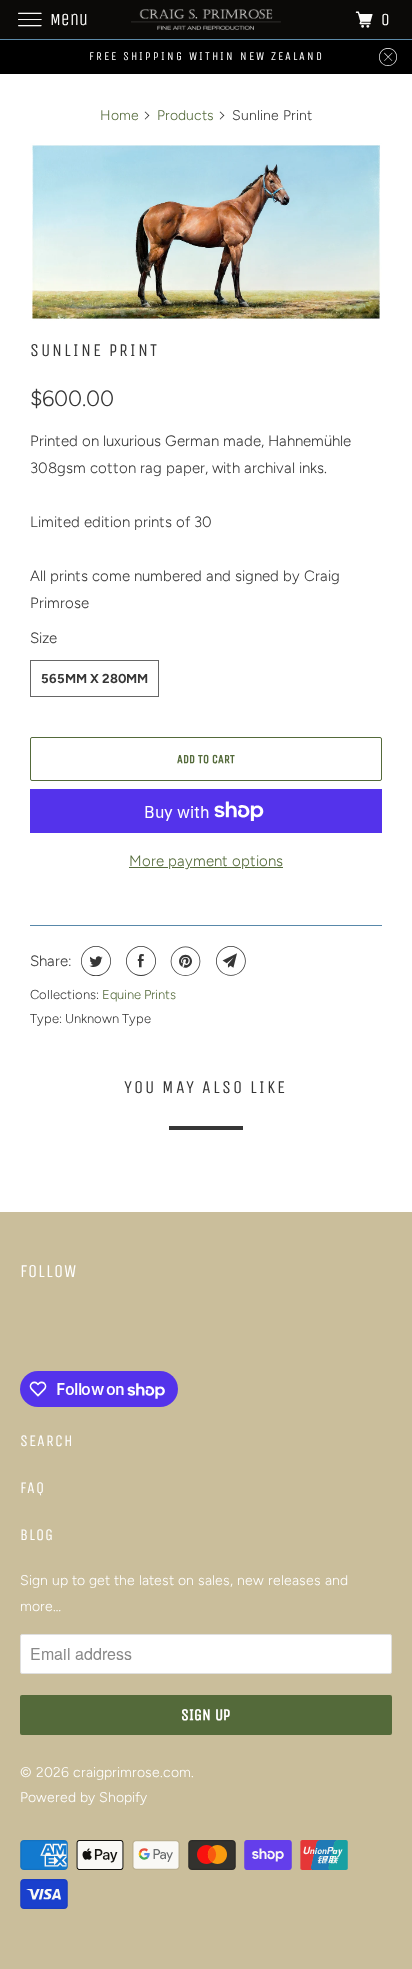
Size (43, 638)
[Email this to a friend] (228, 961)
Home (119, 115)
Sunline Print (94, 350)
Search (47, 1440)
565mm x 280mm (94, 678)
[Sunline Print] (206, 232)
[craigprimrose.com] (206, 19)
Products (185, 115)
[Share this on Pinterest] (183, 961)
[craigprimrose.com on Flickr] (24, 1330)
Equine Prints (139, 994)
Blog (37, 1534)
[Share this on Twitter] (93, 961)
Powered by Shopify (83, 1797)
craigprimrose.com (132, 1772)
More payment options (206, 861)
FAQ (32, 1487)
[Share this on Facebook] (138, 961)
